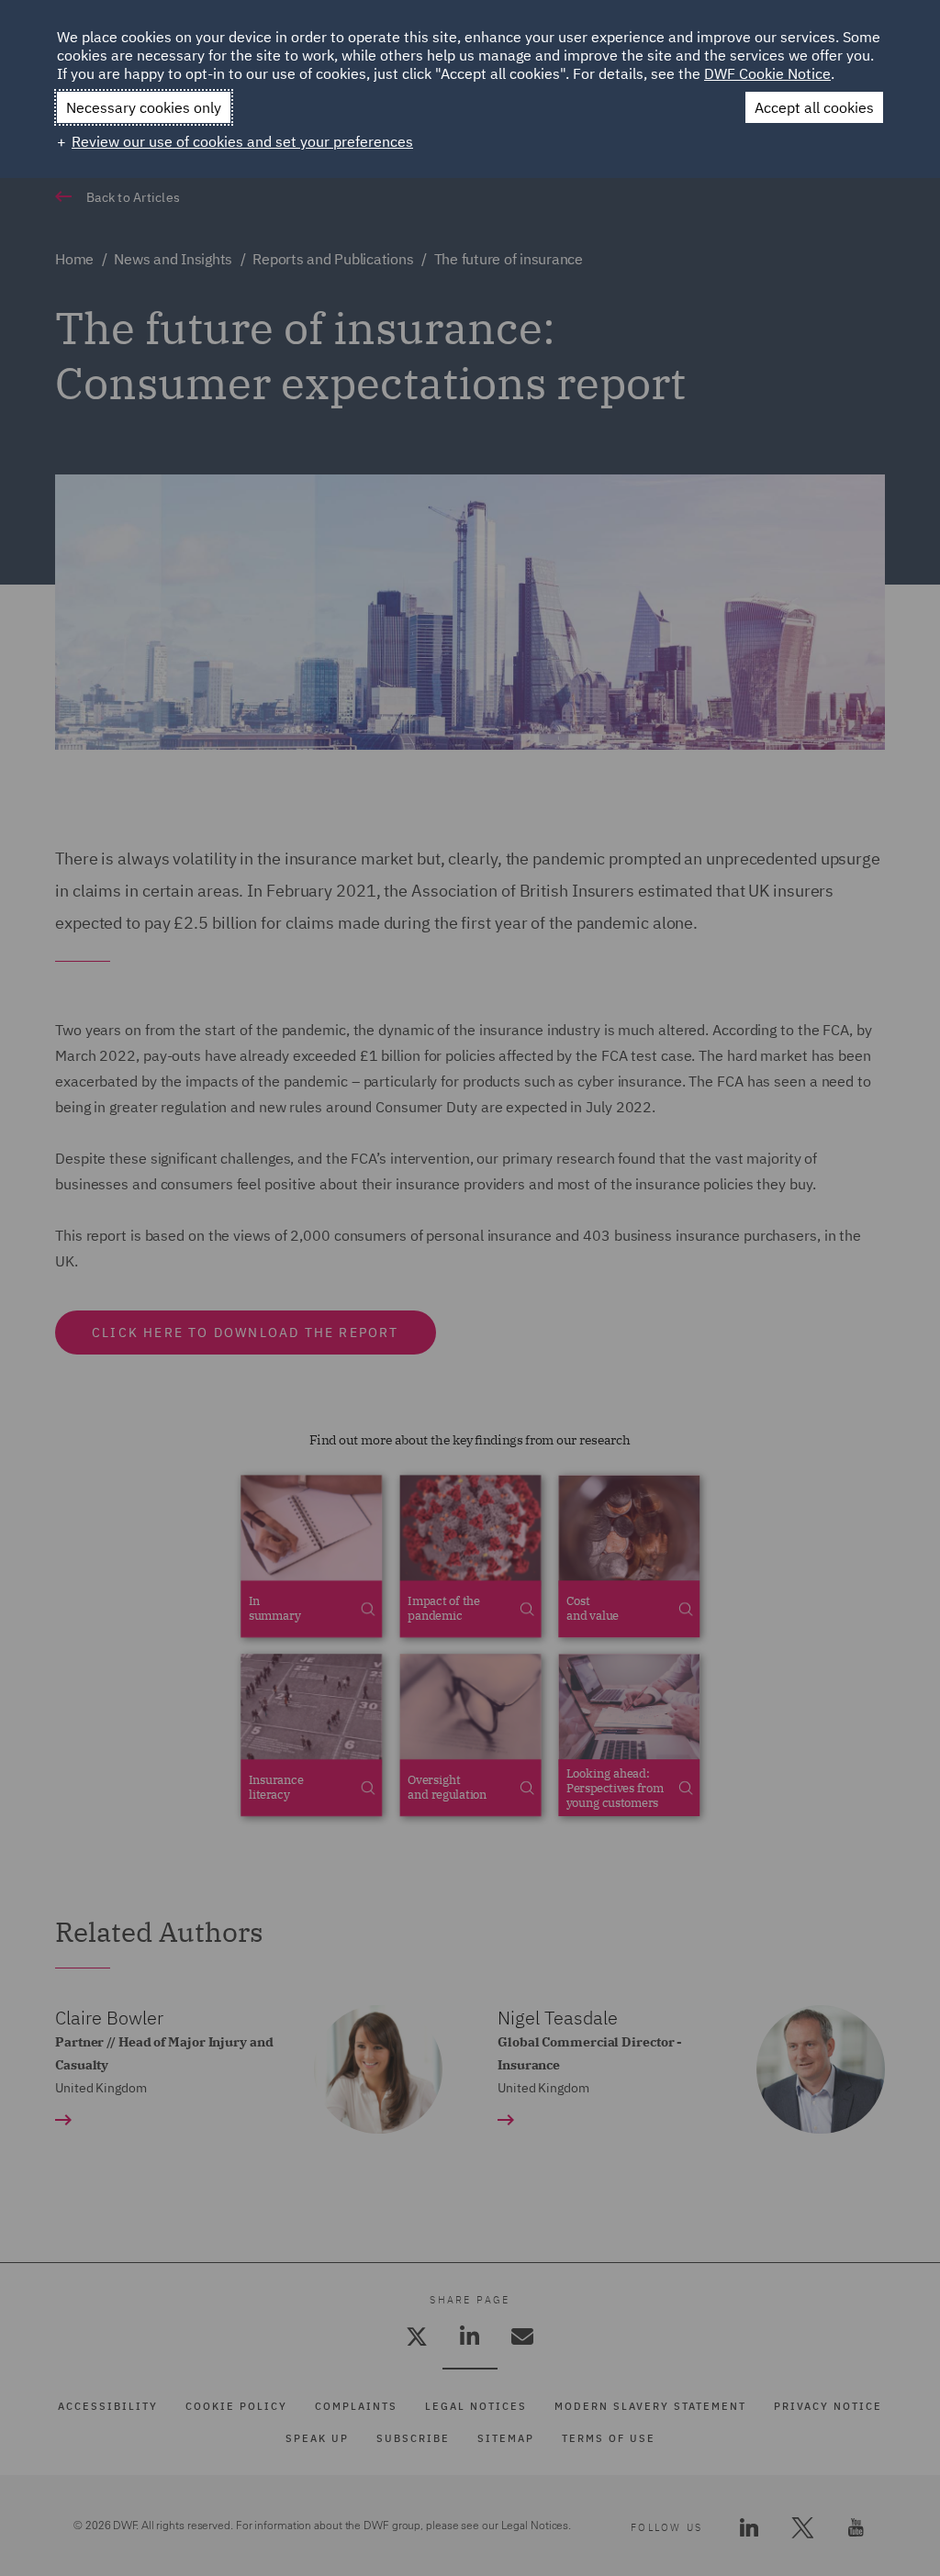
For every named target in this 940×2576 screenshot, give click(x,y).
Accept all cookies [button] (814, 107)
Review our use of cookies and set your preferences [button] (242, 141)
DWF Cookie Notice (767, 73)
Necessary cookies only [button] (144, 107)
